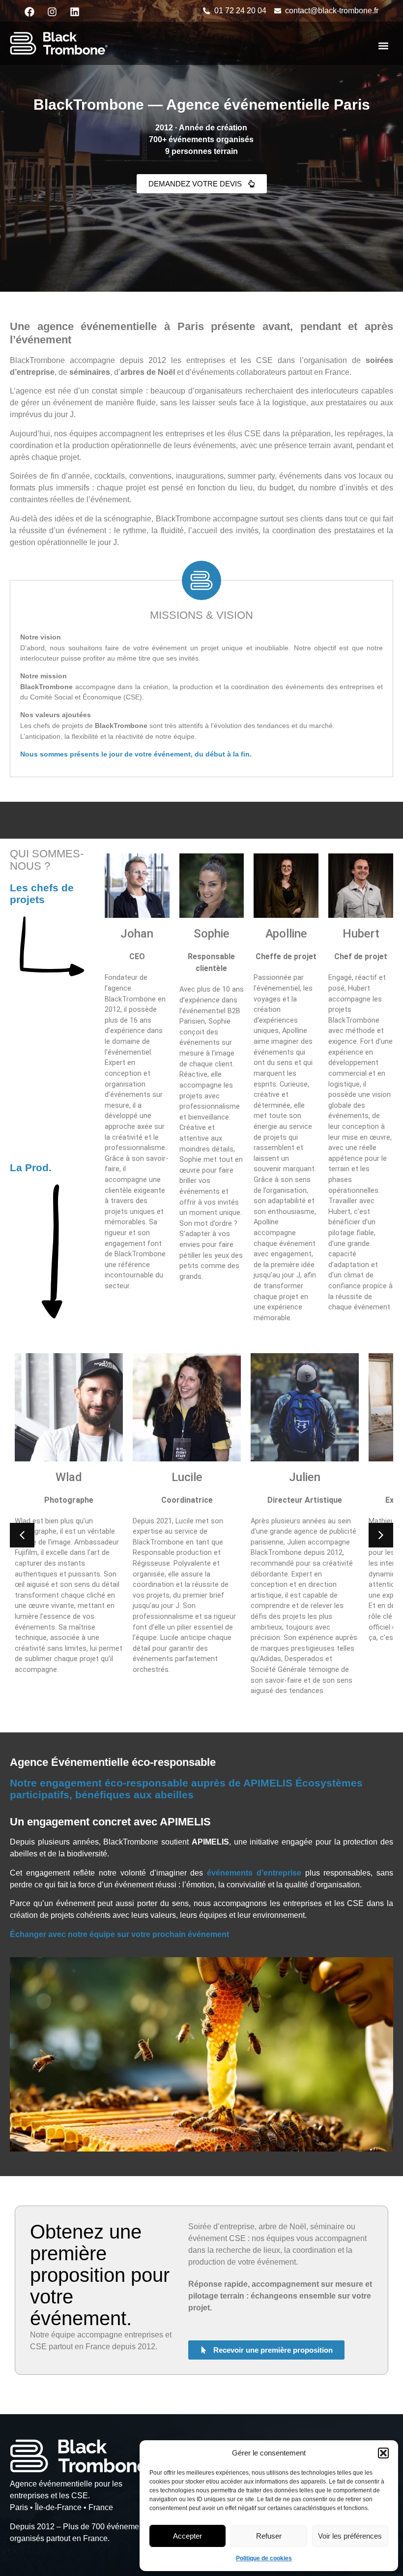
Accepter (187, 2536)
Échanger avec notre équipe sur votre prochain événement (119, 1934)
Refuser (269, 2536)
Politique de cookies (264, 2558)
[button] (383, 2453)
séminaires (90, 372)
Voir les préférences (350, 2536)
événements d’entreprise (254, 1873)
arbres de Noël (149, 372)
